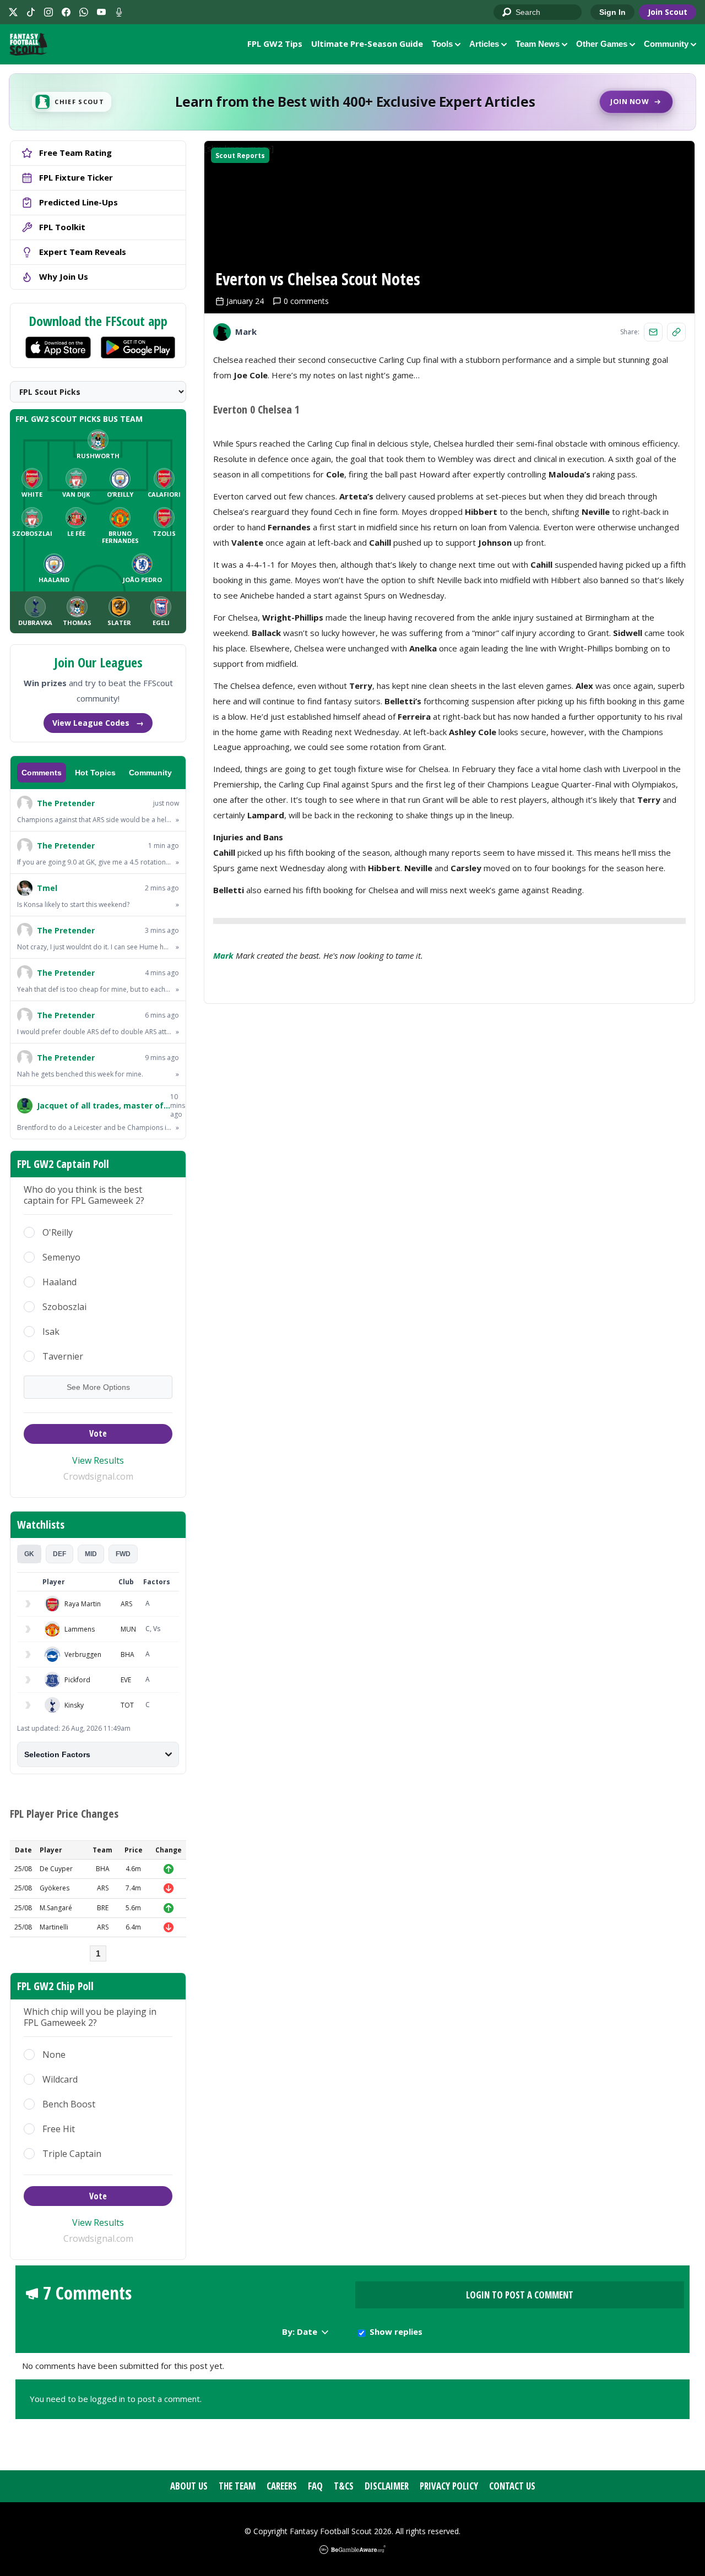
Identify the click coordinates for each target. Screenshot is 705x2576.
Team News (538, 44)
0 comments (306, 301)
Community (666, 44)
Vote (98, 1433)
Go (507, 13)
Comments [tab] (42, 773)
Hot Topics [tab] (95, 773)
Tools (442, 44)
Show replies (396, 2332)
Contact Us (512, 2486)
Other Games (602, 44)
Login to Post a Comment (520, 2295)
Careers (282, 2486)
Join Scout (668, 12)
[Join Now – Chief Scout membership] (352, 102)
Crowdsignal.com (98, 1476)
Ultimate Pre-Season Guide (367, 44)
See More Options (98, 1387)
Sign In (612, 12)
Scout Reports (240, 156)
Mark (223, 955)
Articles (484, 44)
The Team (237, 2486)
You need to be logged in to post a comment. (116, 2399)
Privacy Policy (449, 2486)
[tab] (29, 1554)
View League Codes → (98, 723)
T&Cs (344, 2486)
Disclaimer (387, 2486)
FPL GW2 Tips (275, 44)
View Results (98, 1460)
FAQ (315, 2486)
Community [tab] (150, 773)
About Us (189, 2486)
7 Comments (87, 2293)
